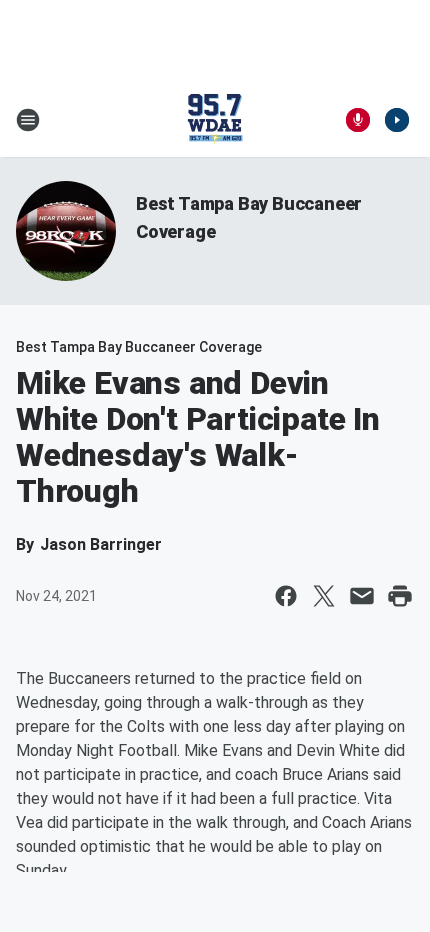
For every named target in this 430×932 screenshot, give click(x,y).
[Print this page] (400, 596)
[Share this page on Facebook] (286, 596)
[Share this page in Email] (362, 596)
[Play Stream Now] (397, 120)
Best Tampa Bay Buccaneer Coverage (139, 347)
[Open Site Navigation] (28, 120)
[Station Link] (215, 120)
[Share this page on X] (324, 596)
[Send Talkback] (358, 120)
